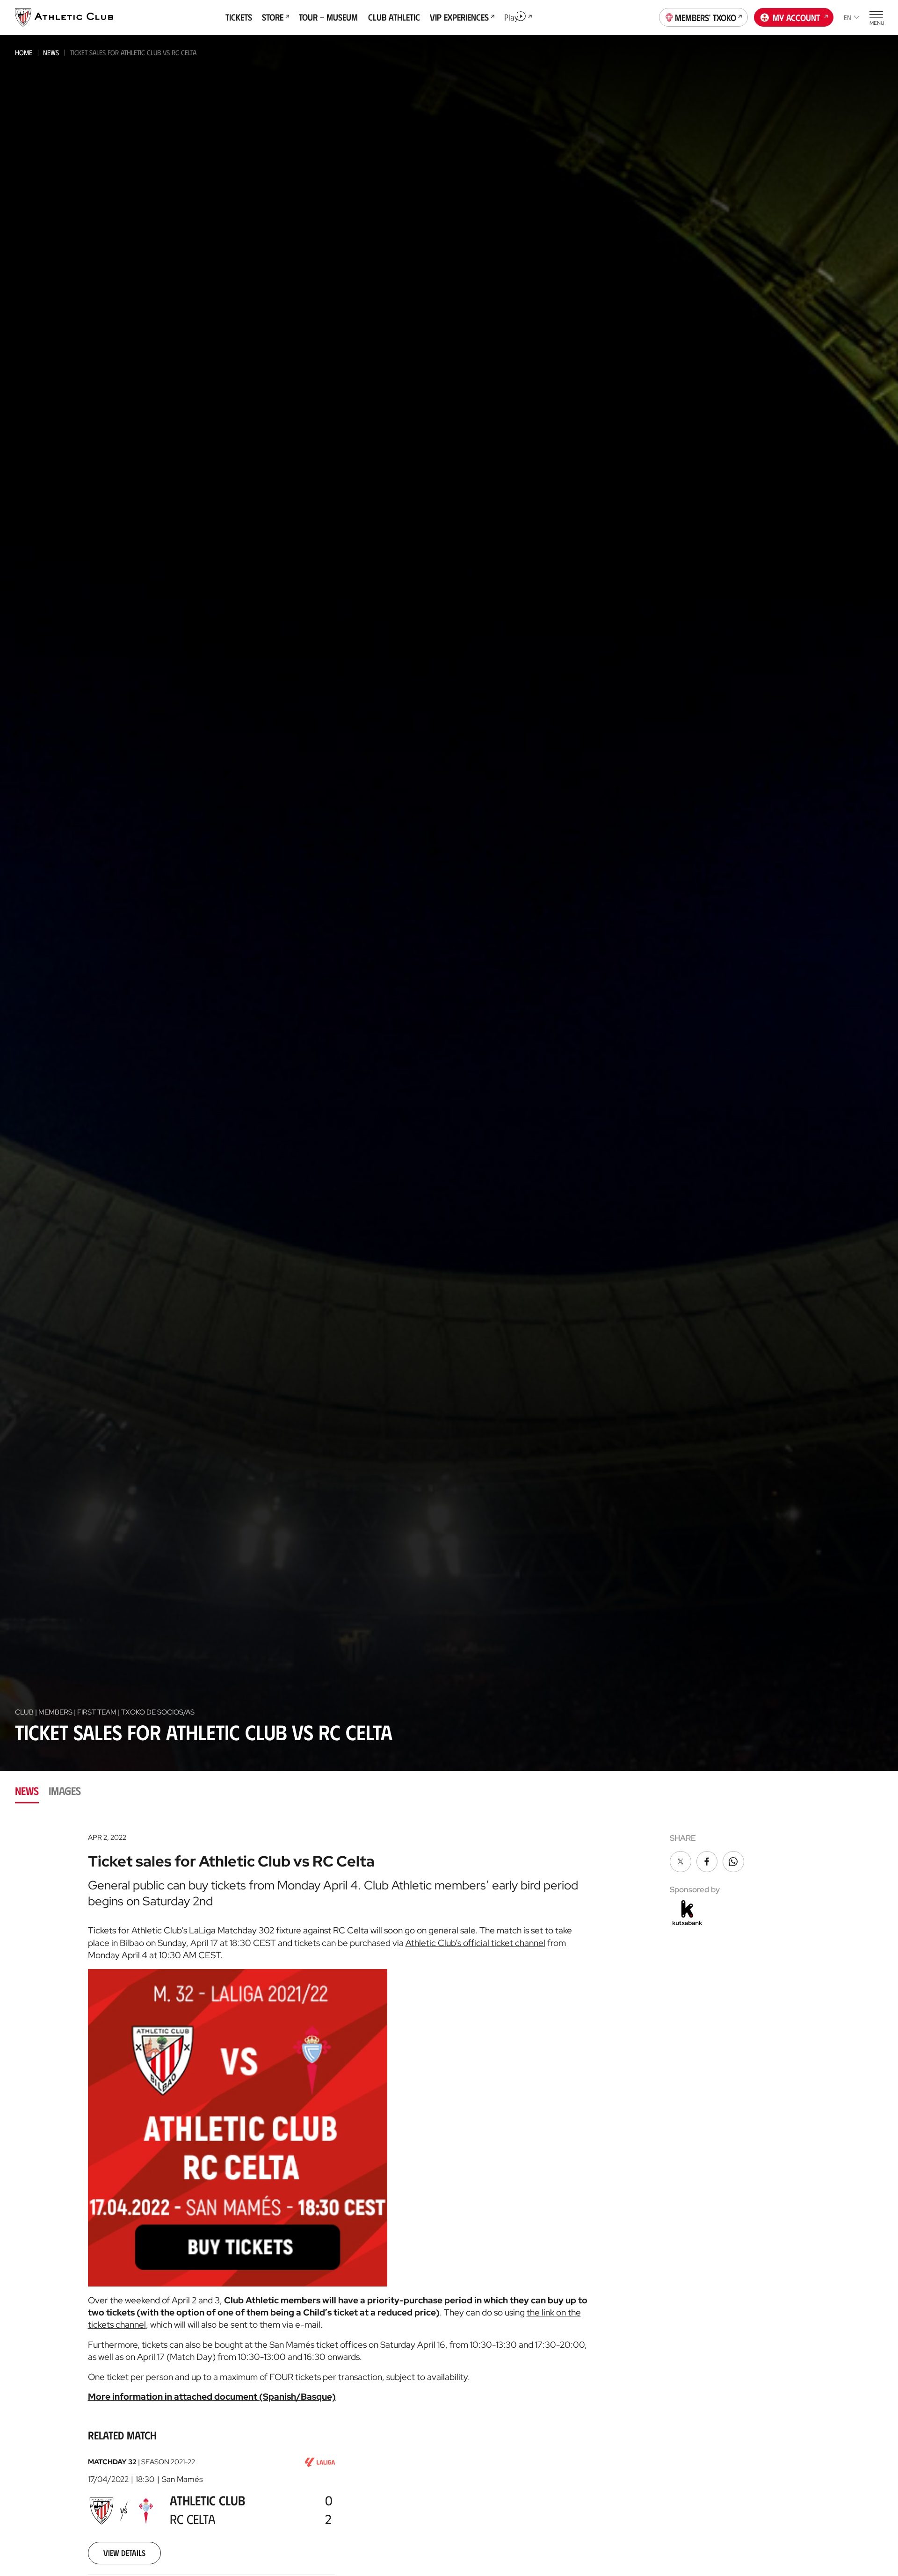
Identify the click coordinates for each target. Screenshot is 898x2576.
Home (24, 52)
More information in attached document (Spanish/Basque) (212, 2396)
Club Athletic (251, 2300)
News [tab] (27, 1791)
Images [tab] (65, 1791)
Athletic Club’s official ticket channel (475, 1943)
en (847, 17)
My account (796, 17)
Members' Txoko (706, 17)
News (51, 52)
